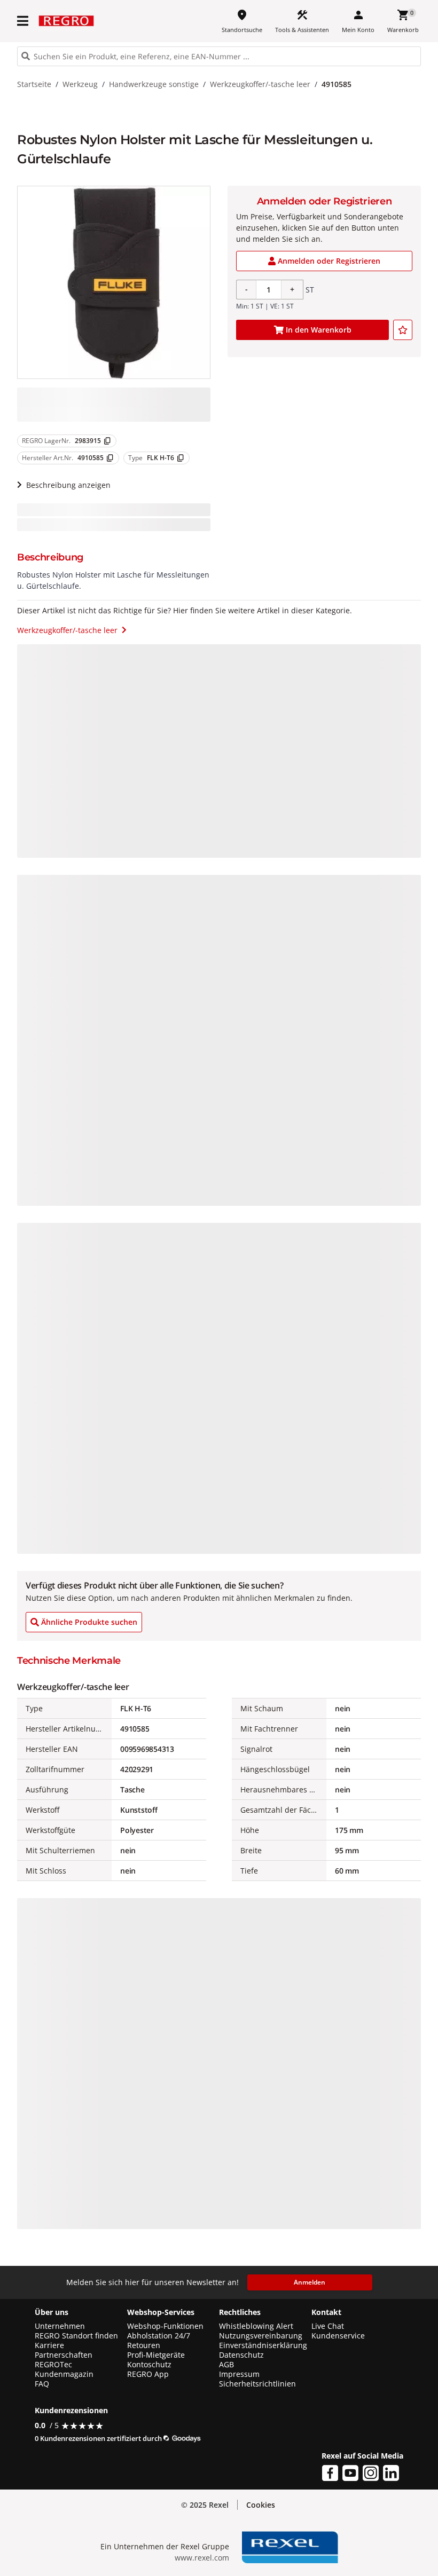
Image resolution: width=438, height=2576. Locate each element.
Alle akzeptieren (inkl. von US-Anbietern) (366, 2452)
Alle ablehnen (367, 2501)
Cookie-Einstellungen (367, 2544)
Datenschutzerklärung (213, 2558)
